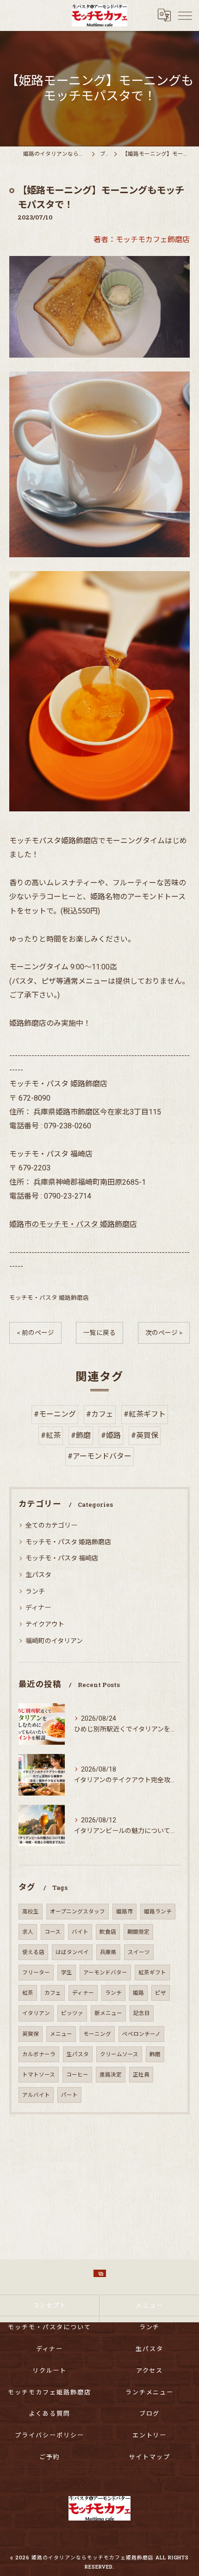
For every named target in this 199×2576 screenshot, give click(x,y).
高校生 (31, 1912)
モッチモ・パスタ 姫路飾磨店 (49, 1298)
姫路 (138, 1993)
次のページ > (164, 1333)
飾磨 (155, 2054)
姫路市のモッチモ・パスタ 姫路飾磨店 (73, 1224)
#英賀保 (145, 1435)
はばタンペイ (72, 1952)
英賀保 (31, 2034)
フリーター (36, 1973)
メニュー (61, 2034)
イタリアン (36, 2013)
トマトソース (39, 2075)
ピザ (161, 1993)
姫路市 (124, 1912)
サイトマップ (149, 2457)
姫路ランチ (158, 1912)
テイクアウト (45, 1624)
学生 (67, 1973)
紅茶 (28, 1993)
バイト (80, 1932)
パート (69, 2095)
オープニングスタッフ (78, 1912)
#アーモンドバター (99, 1456)
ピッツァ (72, 2013)
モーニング (97, 2034)
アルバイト (36, 2095)
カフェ (53, 1993)
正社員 (141, 2075)
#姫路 (111, 1435)
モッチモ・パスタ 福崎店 (62, 1558)
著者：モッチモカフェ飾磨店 (142, 240)
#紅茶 (51, 1435)
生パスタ (38, 1575)
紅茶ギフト (152, 1973)
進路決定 (111, 2075)
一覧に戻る (99, 1333)
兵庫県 (108, 1952)
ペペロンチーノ (141, 2034)
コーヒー (77, 2075)
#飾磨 (81, 1435)
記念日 (142, 2013)
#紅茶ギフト (145, 1414)
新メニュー (108, 2013)
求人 (28, 1932)
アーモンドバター (105, 1973)
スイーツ (139, 1952)
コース (53, 1932)
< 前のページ (35, 1333)
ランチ (35, 1591)
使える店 (33, 1952)
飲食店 (108, 1932)
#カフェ (100, 1414)
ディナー (38, 1608)
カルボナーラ (39, 2054)
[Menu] (185, 15)
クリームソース (119, 2054)
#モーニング (55, 1414)
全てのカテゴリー (51, 1525)
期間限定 (138, 1932)
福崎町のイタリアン (54, 1641)
